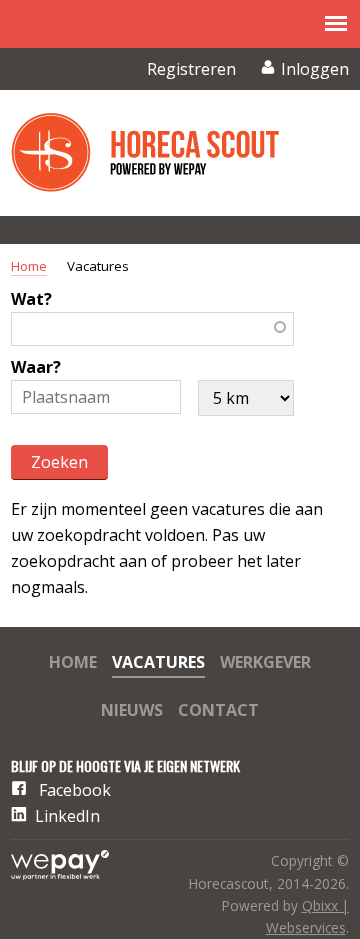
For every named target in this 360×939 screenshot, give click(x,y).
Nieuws (132, 711)
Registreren (191, 69)
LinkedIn (67, 816)
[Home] (161, 153)
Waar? (36, 367)
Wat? (31, 299)
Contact (218, 711)
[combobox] (152, 329)
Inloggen (315, 69)
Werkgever (265, 663)
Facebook (75, 790)
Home (29, 266)
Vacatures (158, 663)
